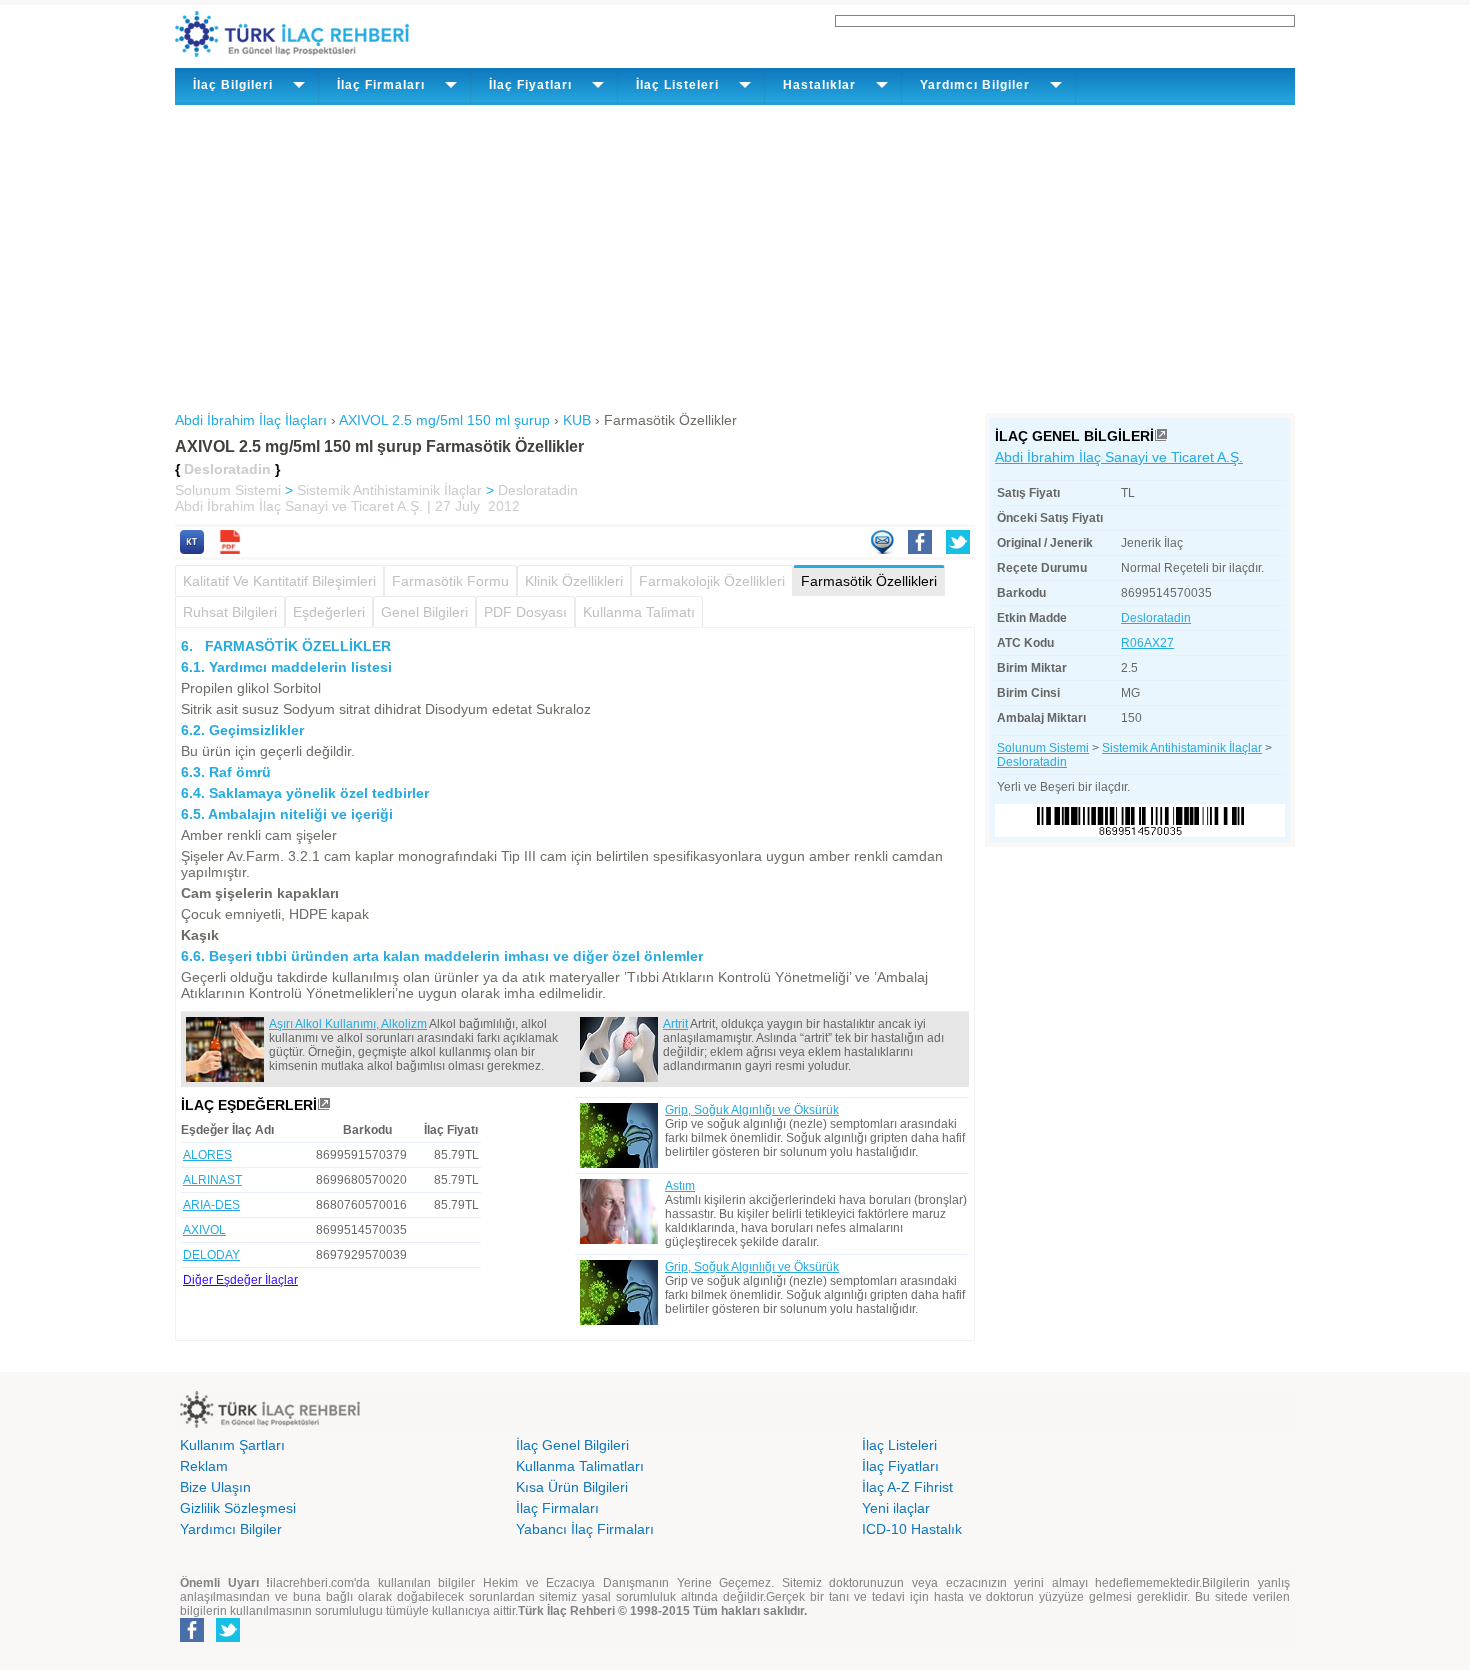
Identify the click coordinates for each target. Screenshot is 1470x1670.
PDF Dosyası (525, 612)
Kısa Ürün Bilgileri (572, 1487)
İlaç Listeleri (899, 1445)
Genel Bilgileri (424, 612)
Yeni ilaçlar (896, 1508)
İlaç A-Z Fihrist (907, 1487)
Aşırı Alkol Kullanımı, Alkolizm (348, 1024)
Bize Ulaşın (215, 1487)
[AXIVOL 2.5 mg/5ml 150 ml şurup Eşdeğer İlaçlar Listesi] (324, 1105)
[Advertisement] (735, 255)
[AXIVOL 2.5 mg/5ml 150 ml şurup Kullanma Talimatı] (192, 549)
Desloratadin (538, 490)
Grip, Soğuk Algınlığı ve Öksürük (752, 1110)
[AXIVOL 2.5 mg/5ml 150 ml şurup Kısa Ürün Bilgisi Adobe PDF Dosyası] (230, 549)
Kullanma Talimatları (580, 1466)
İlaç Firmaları (557, 1508)
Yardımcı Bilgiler (231, 1529)
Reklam (204, 1466)
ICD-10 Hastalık (912, 1529)
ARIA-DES (211, 1205)
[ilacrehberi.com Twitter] (228, 1638)
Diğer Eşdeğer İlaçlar (240, 1280)
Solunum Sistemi (228, 490)
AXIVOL (204, 1230)
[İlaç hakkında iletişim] (882, 549)
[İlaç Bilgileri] (1161, 436)
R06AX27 (1147, 643)
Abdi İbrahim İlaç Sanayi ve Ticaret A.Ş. (1119, 457)
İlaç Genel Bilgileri (572, 1445)
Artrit (675, 1024)
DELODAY (211, 1255)
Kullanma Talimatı (639, 612)
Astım (680, 1186)
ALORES (207, 1155)
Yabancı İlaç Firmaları (585, 1529)
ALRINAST (212, 1180)
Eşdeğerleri (329, 612)
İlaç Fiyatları (900, 1466)
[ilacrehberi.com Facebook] (192, 1638)
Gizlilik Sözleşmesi (238, 1508)
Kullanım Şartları (232, 1445)
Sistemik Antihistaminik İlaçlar (389, 490)
